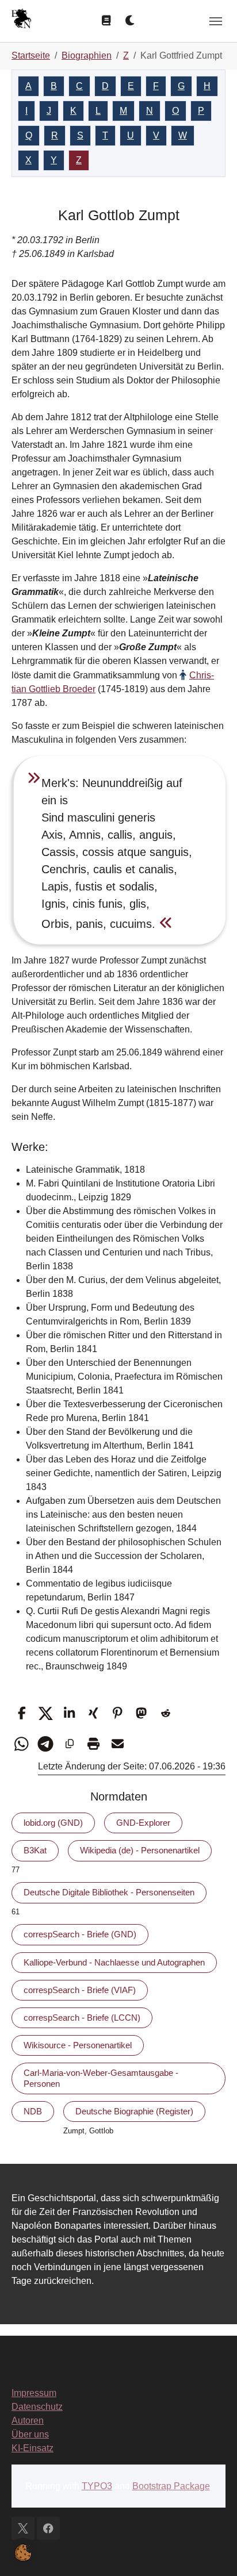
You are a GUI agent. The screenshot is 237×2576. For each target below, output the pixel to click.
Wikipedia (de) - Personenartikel (140, 1850)
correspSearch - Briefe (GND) (80, 1934)
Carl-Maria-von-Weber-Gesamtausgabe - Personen (101, 2078)
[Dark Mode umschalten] (131, 21)
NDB (33, 2111)
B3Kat (35, 1850)
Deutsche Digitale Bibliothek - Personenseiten (109, 1892)
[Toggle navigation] (216, 21)
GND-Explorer (143, 1823)
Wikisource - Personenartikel (78, 2045)
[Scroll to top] (212, 2551)
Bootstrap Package (171, 2486)
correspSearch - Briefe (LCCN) (82, 2018)
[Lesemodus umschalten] (106, 21)
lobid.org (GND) (53, 1823)
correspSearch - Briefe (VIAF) (80, 1990)
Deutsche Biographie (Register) (134, 2111)
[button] (22, 1713)
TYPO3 (97, 2486)
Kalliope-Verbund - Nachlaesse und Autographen (114, 1962)
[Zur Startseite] (21, 20)
